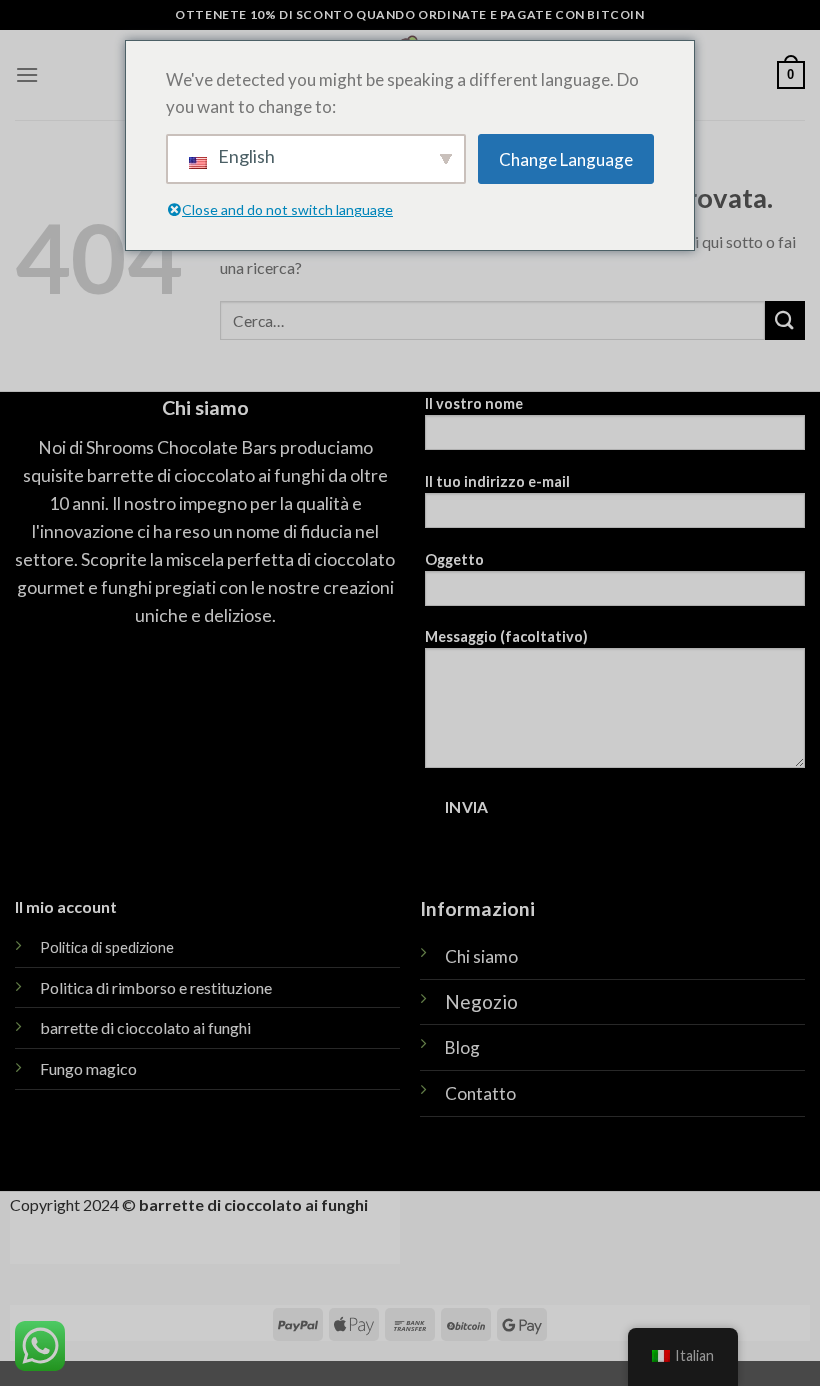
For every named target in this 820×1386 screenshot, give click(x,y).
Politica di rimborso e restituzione (156, 987)
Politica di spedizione (107, 947)
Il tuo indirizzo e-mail (497, 481)
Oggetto (454, 559)
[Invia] (785, 320)
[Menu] (27, 74)
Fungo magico (88, 1068)
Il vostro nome (474, 403)
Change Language (566, 159)
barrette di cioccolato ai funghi (145, 1027)
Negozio (481, 1001)
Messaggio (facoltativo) (506, 636)
